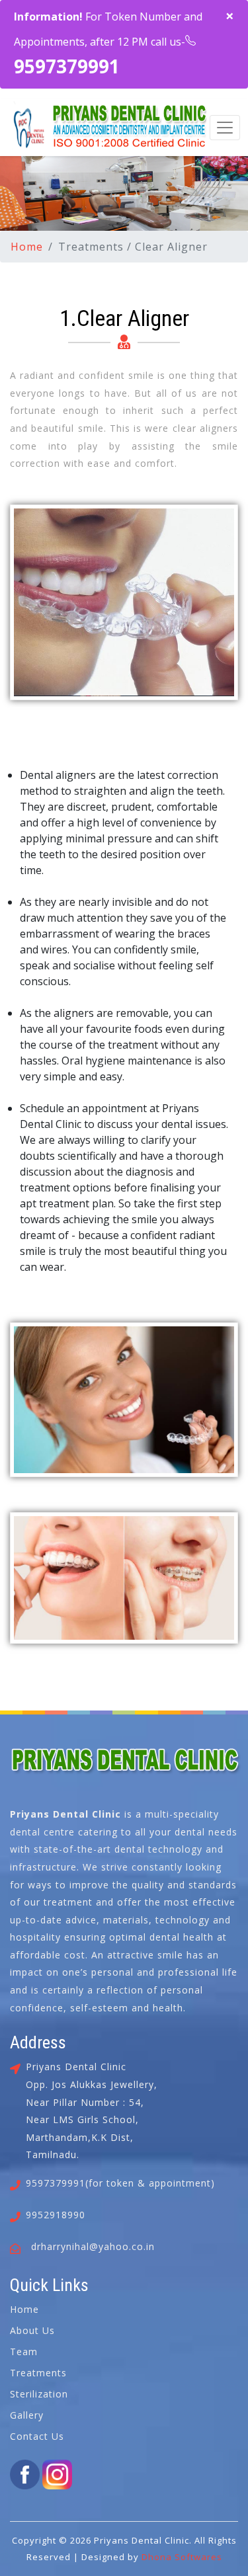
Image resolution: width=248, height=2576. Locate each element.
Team (24, 2352)
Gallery (27, 2415)
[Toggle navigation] (225, 128)
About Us (32, 2330)
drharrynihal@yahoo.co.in (93, 2246)
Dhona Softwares (182, 2557)
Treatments (38, 2373)
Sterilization (39, 2394)
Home (27, 247)
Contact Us (37, 2436)
